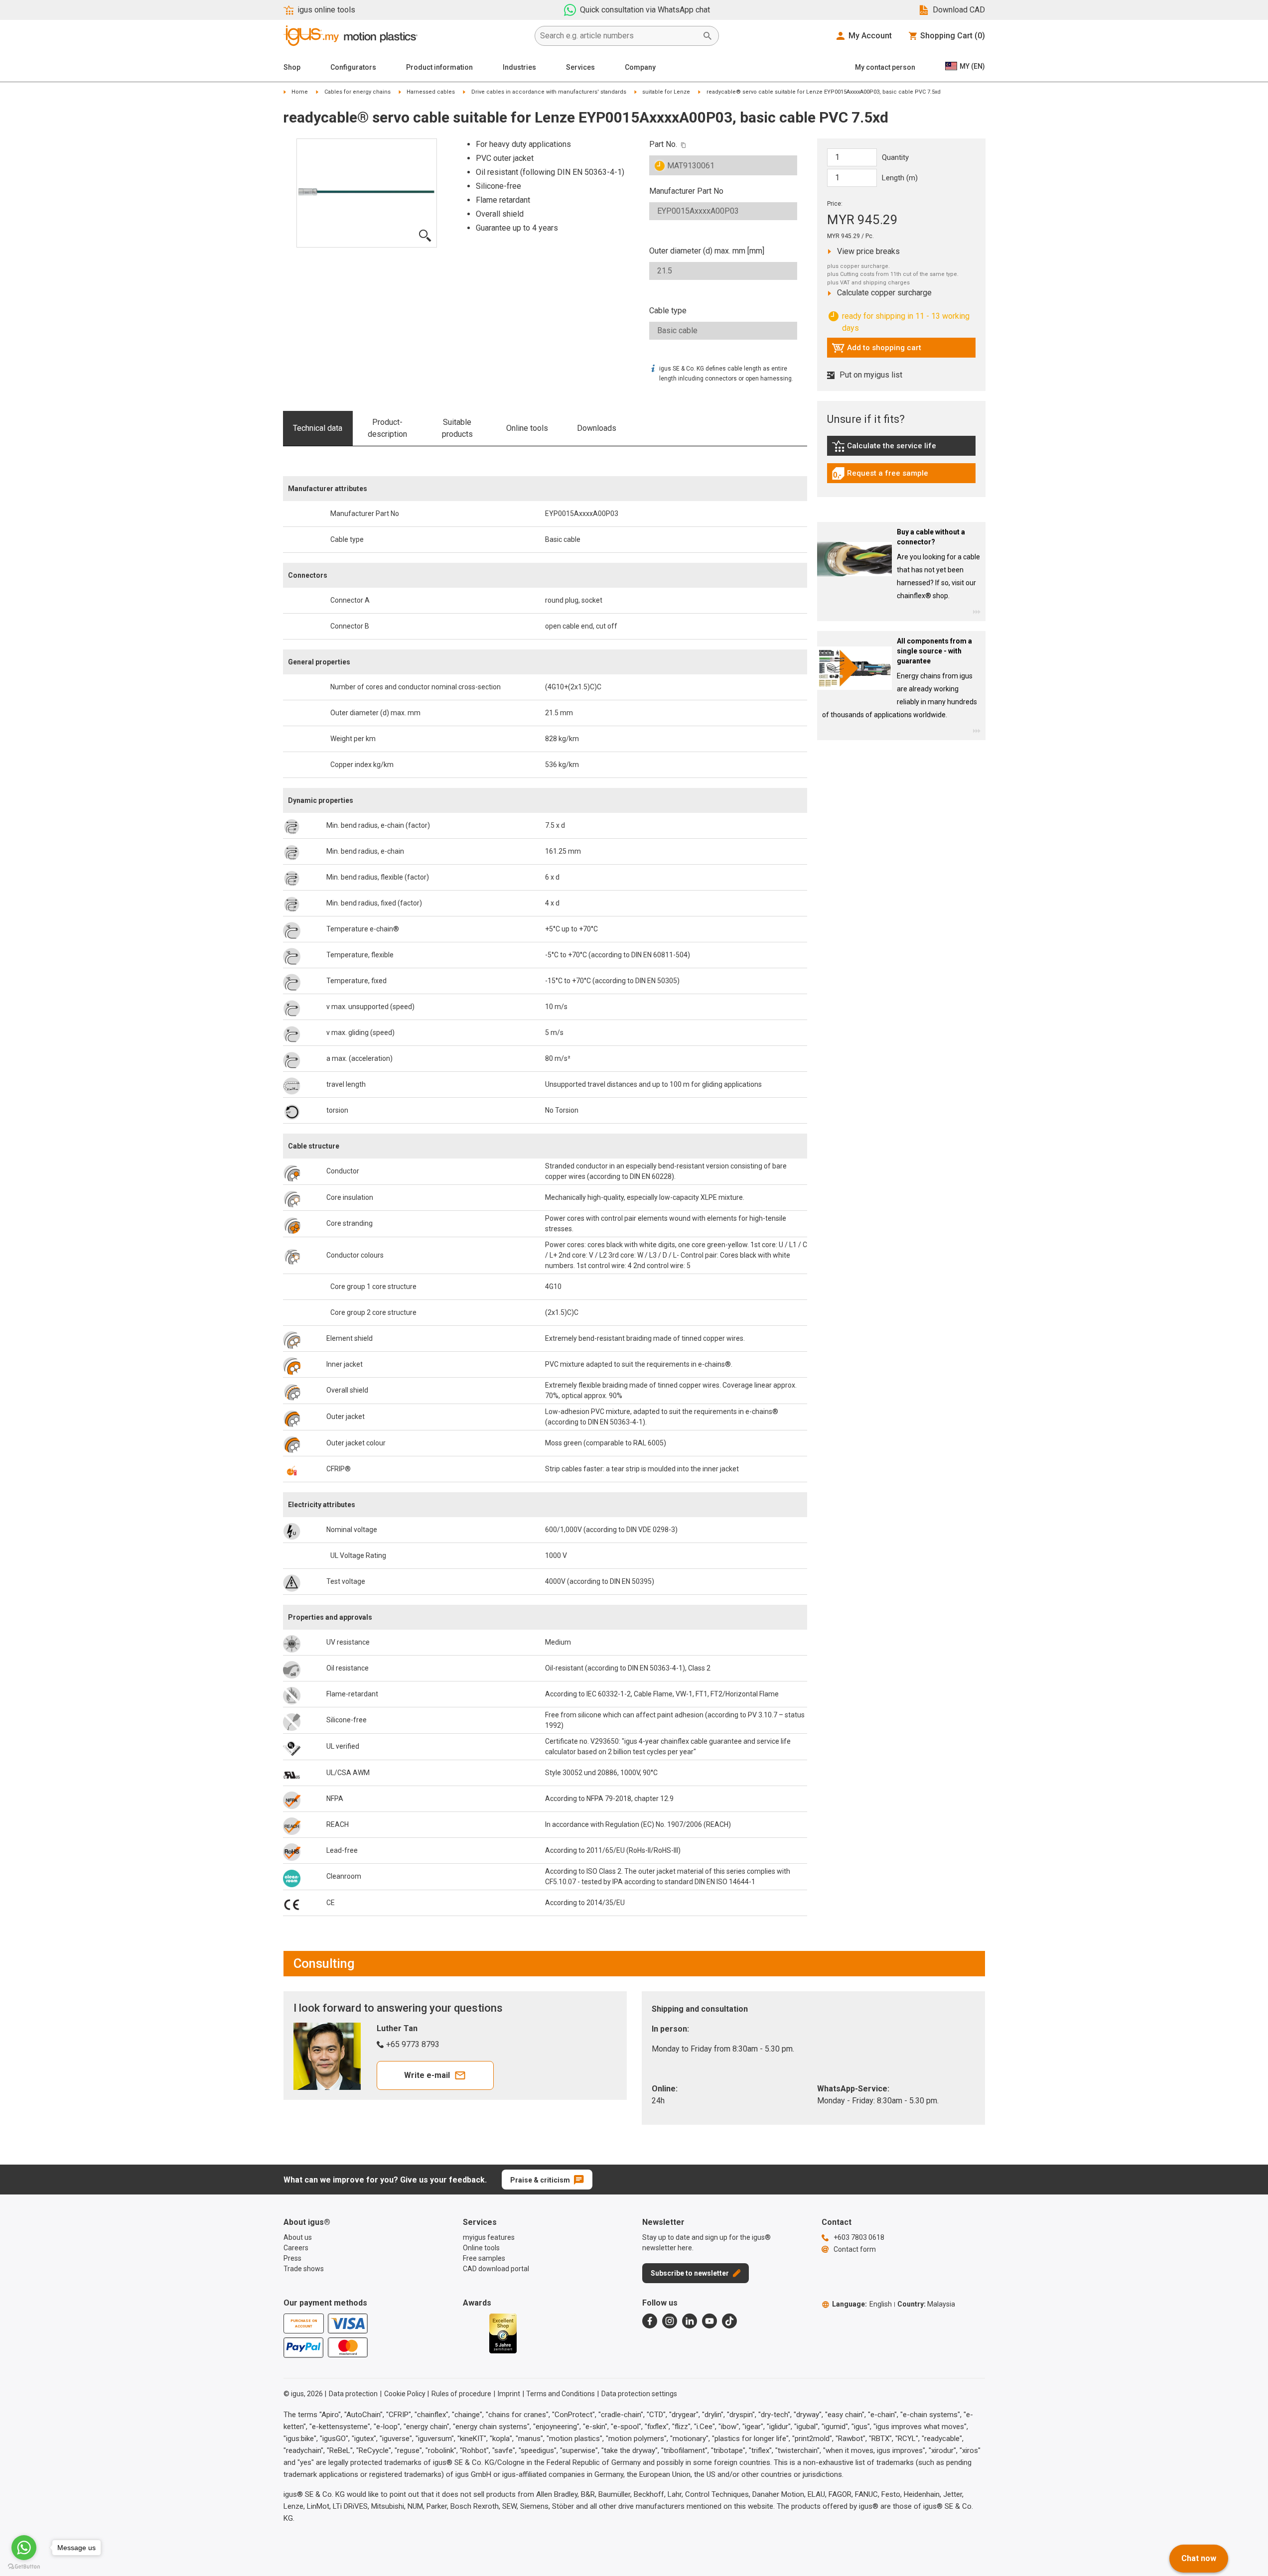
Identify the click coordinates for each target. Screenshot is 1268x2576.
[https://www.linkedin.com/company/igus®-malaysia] (690, 2321)
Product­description (387, 428)
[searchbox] (619, 36)
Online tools (527, 428)
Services (580, 67)
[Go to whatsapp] (24, 2548)
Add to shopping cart (876, 350)
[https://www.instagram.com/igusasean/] (670, 2321)
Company (640, 67)
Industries (519, 67)
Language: (862, 2304)
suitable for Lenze (666, 92)
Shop (292, 67)
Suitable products (457, 428)
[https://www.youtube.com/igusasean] (709, 2321)
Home (300, 92)
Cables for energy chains (357, 92)
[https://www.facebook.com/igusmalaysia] (650, 2321)
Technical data (318, 428)
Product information (439, 67)
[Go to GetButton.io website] (24, 2566)
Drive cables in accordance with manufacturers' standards (549, 92)
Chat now (1199, 2558)
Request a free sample (880, 476)
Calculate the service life (886, 448)
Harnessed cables (431, 92)
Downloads (597, 428)
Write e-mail (427, 2075)
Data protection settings (639, 2394)
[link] (901, 450)
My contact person (885, 67)
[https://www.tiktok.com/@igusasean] (729, 2321)
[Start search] (707, 36)
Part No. (663, 144)
